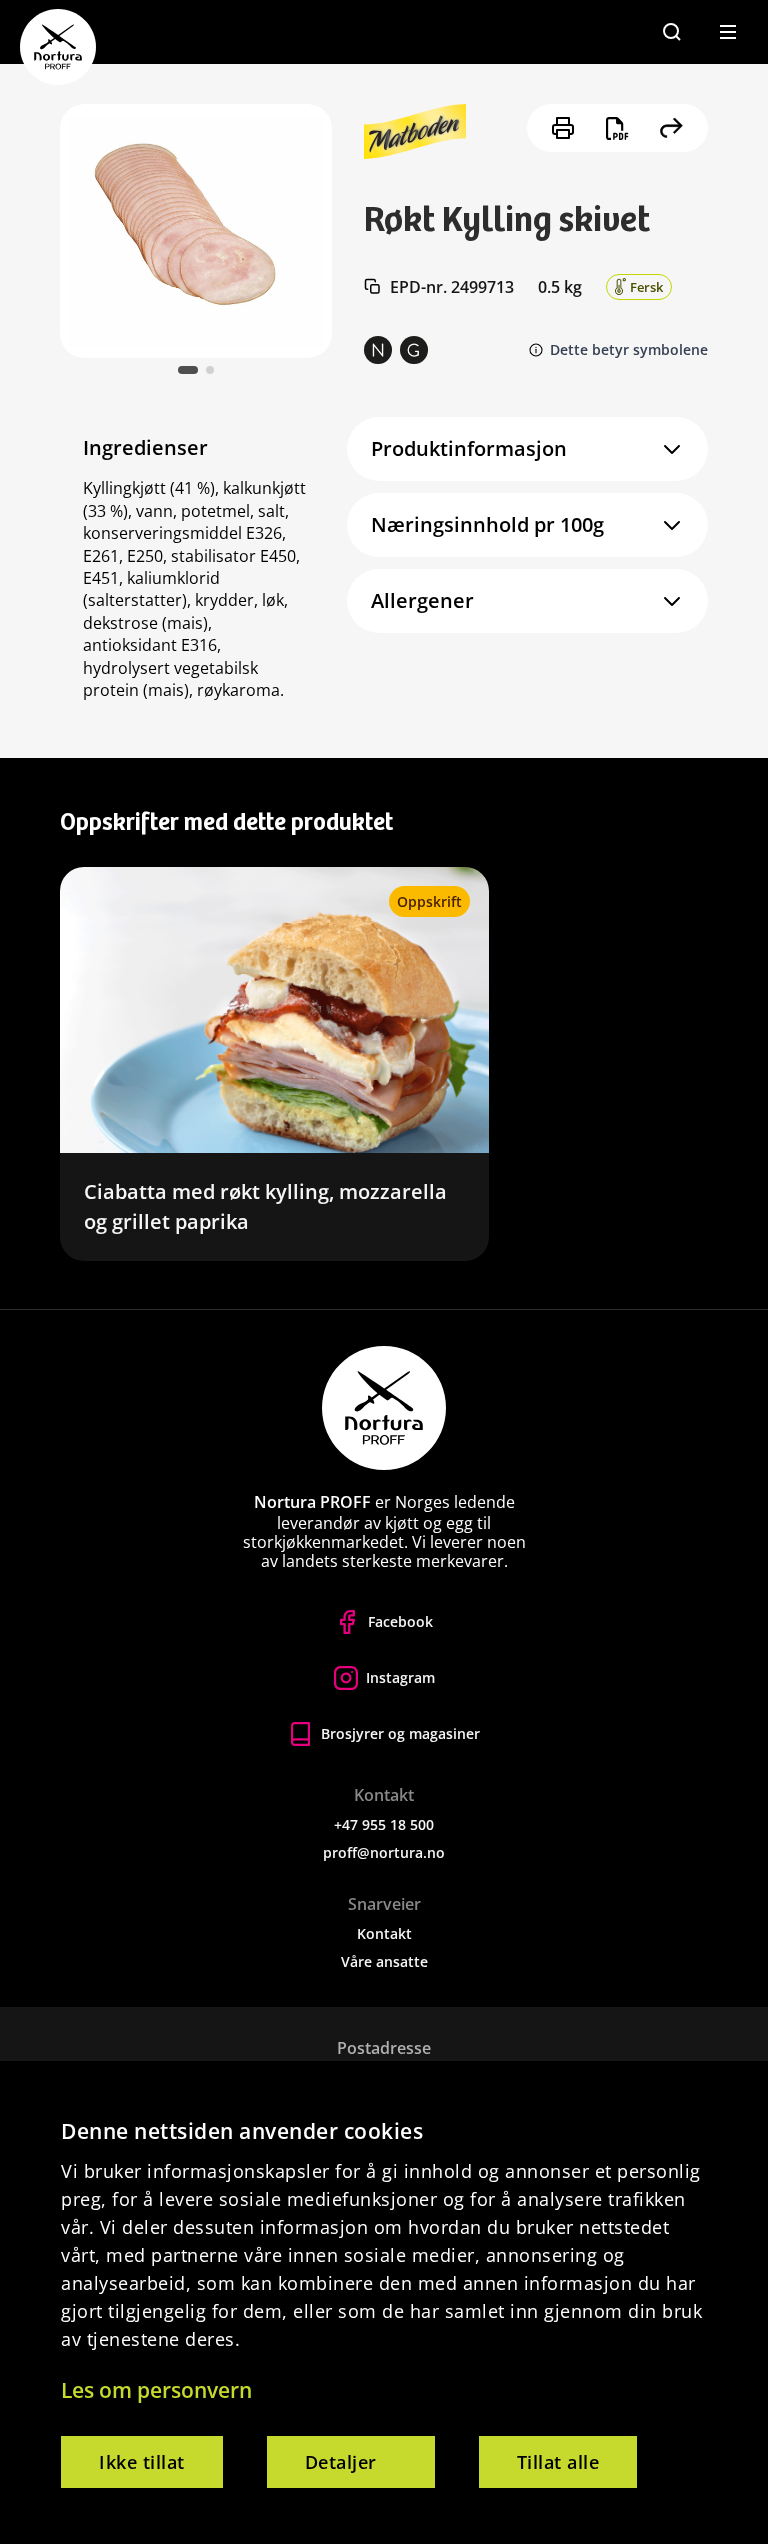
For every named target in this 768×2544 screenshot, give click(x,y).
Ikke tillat (142, 2462)
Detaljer (341, 2462)
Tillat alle (558, 2462)
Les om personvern (156, 2390)
